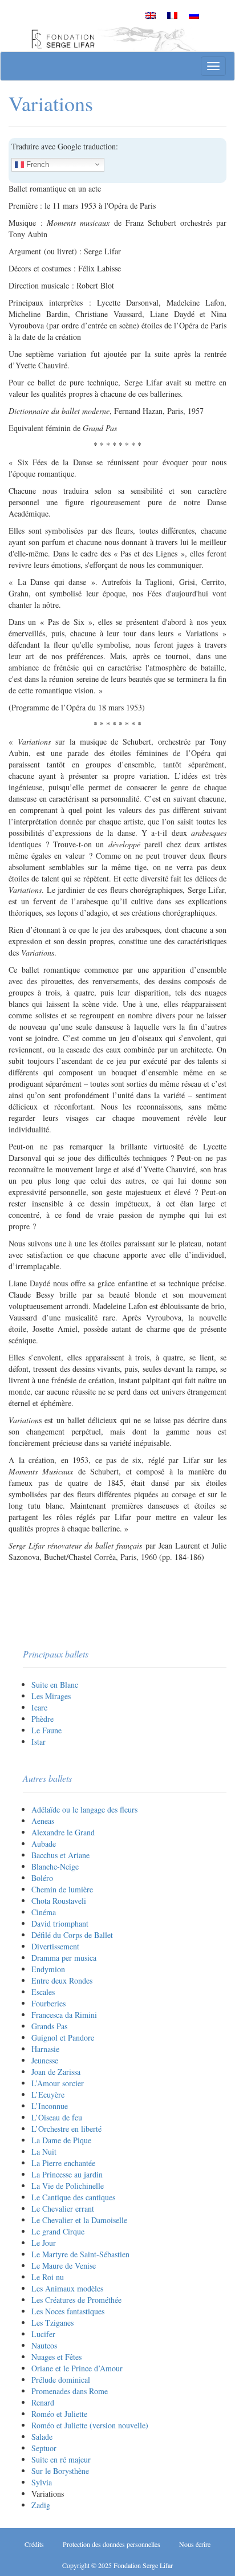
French (37, 164)
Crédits (34, 2544)
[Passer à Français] (172, 15)
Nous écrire (195, 2544)
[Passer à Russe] (194, 15)
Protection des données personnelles (112, 2544)
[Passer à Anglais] (151, 15)
